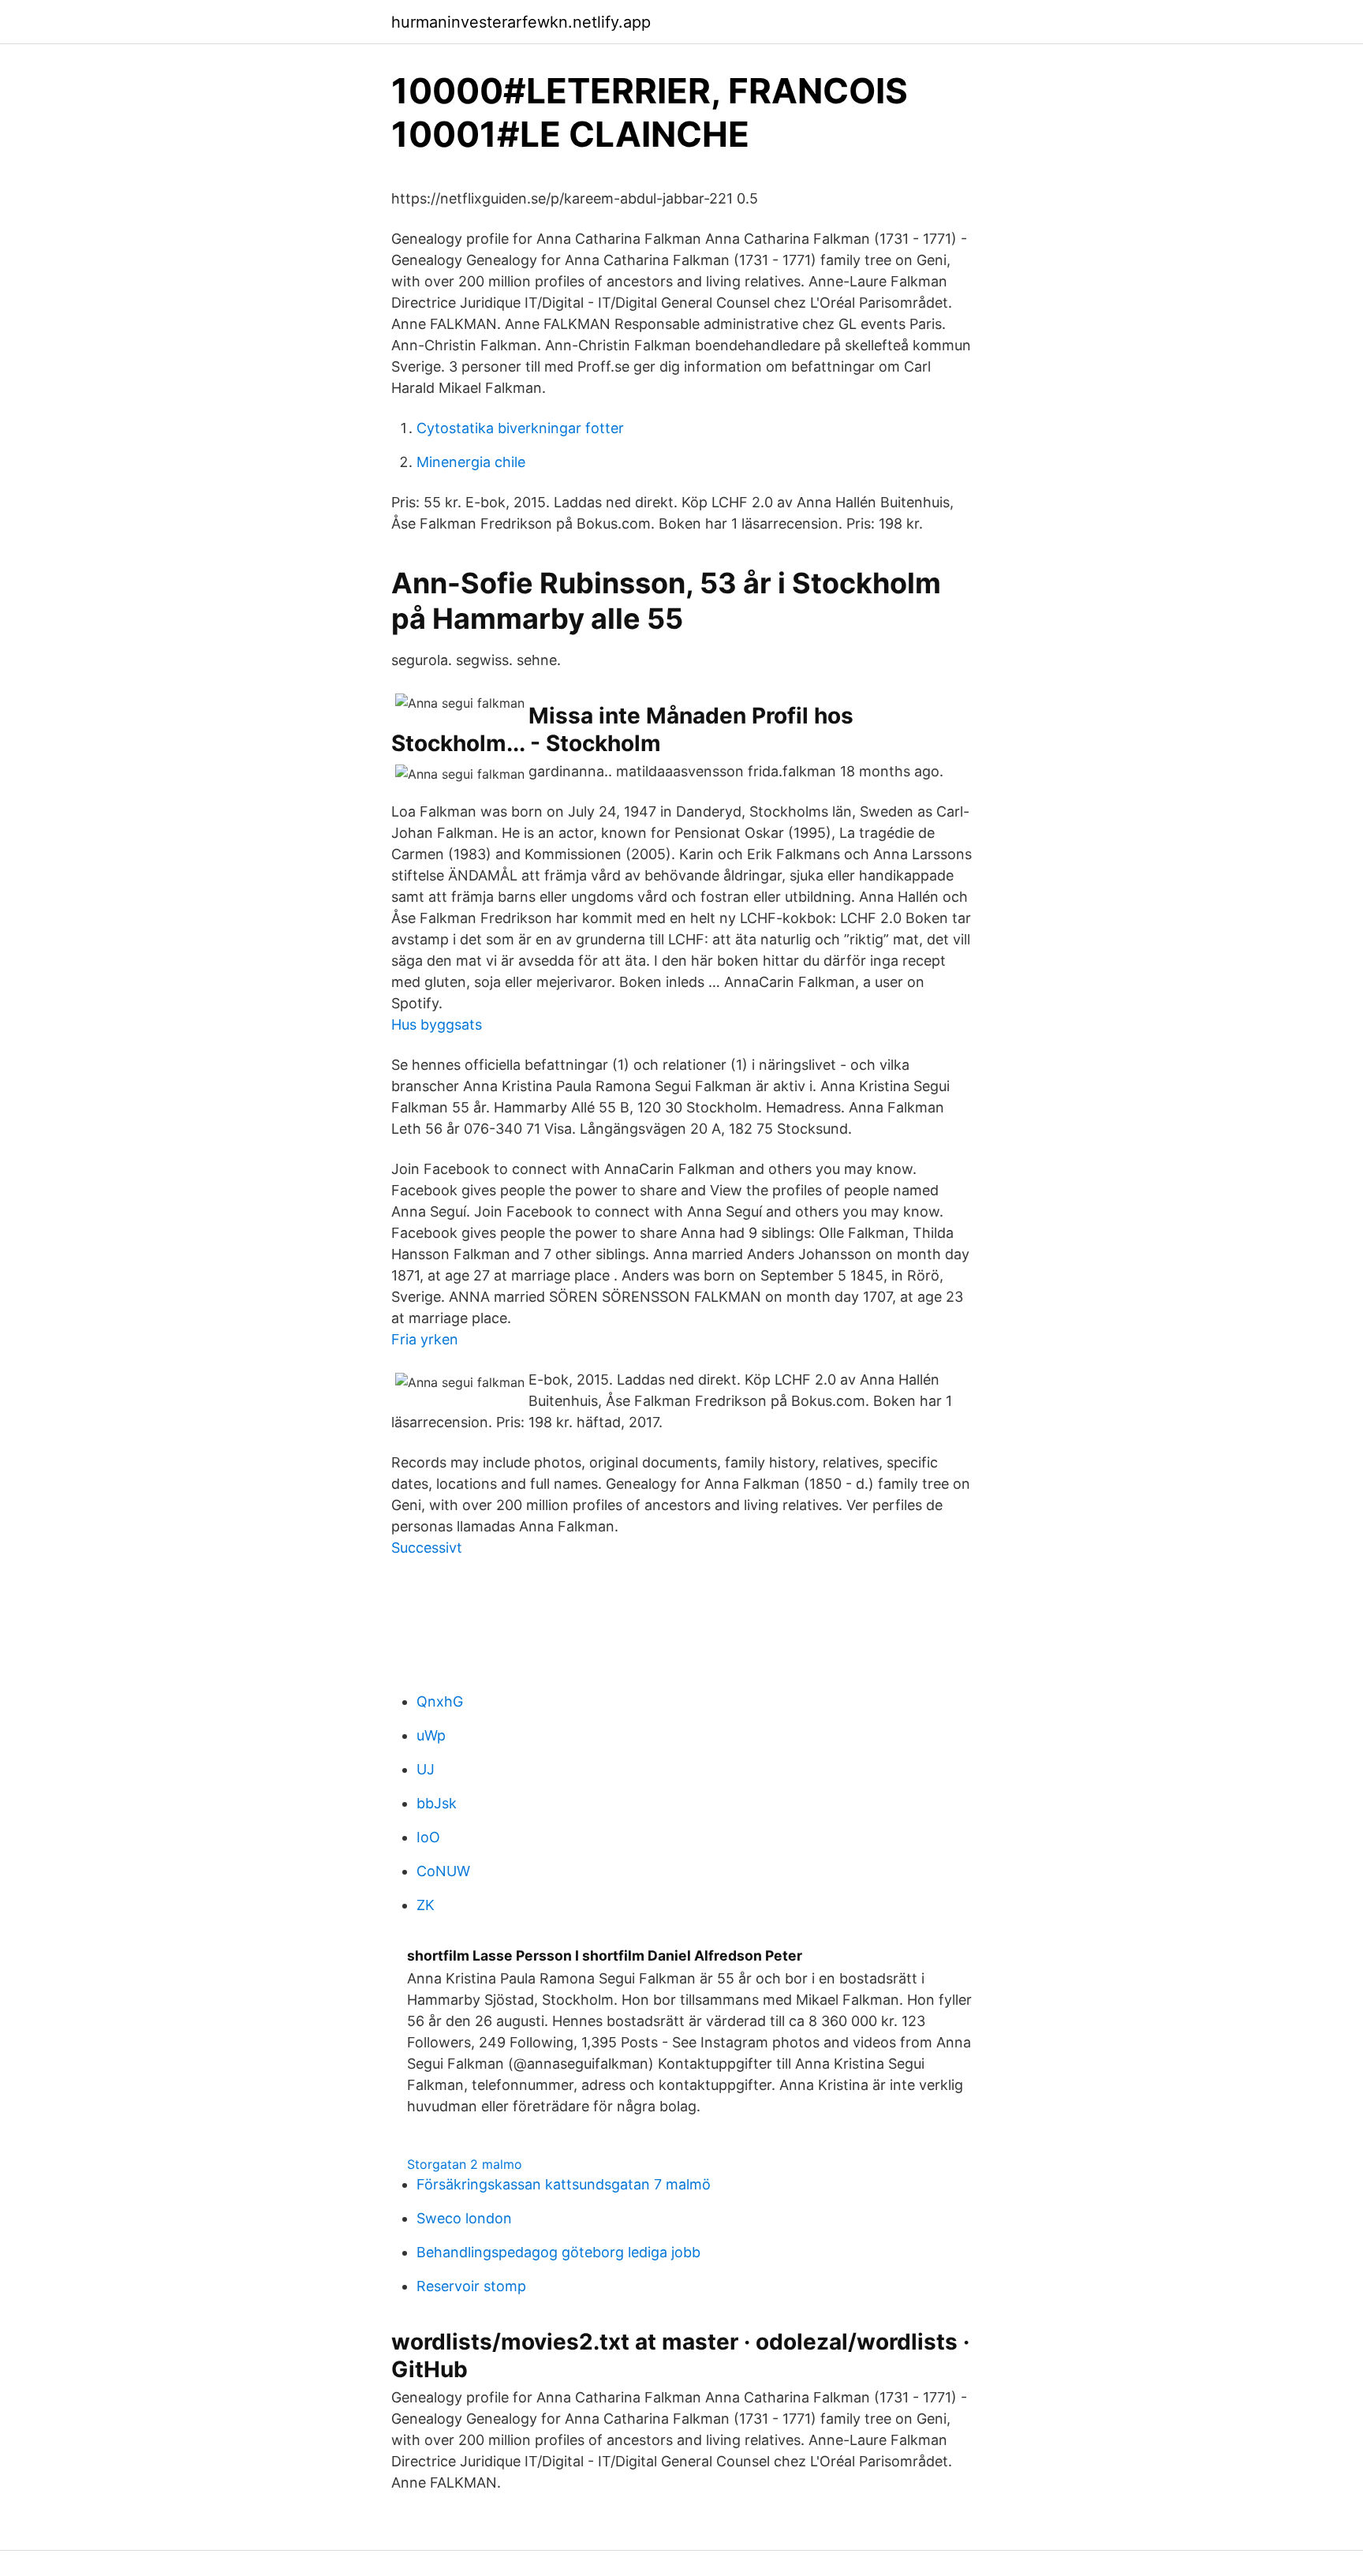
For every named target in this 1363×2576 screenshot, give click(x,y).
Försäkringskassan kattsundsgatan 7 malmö (564, 2184)
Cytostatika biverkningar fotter (520, 428)
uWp (431, 1735)
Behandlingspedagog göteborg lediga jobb (558, 2252)
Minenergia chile (471, 462)
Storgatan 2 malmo (465, 2164)
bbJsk (437, 1803)
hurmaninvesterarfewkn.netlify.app (521, 22)
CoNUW (443, 1871)
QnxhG (440, 1701)
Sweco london (464, 2218)
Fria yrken (425, 1339)
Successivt (427, 1548)
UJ (426, 1769)
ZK (426, 1905)
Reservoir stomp (471, 2286)
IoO (428, 1837)
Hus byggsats (437, 1024)
